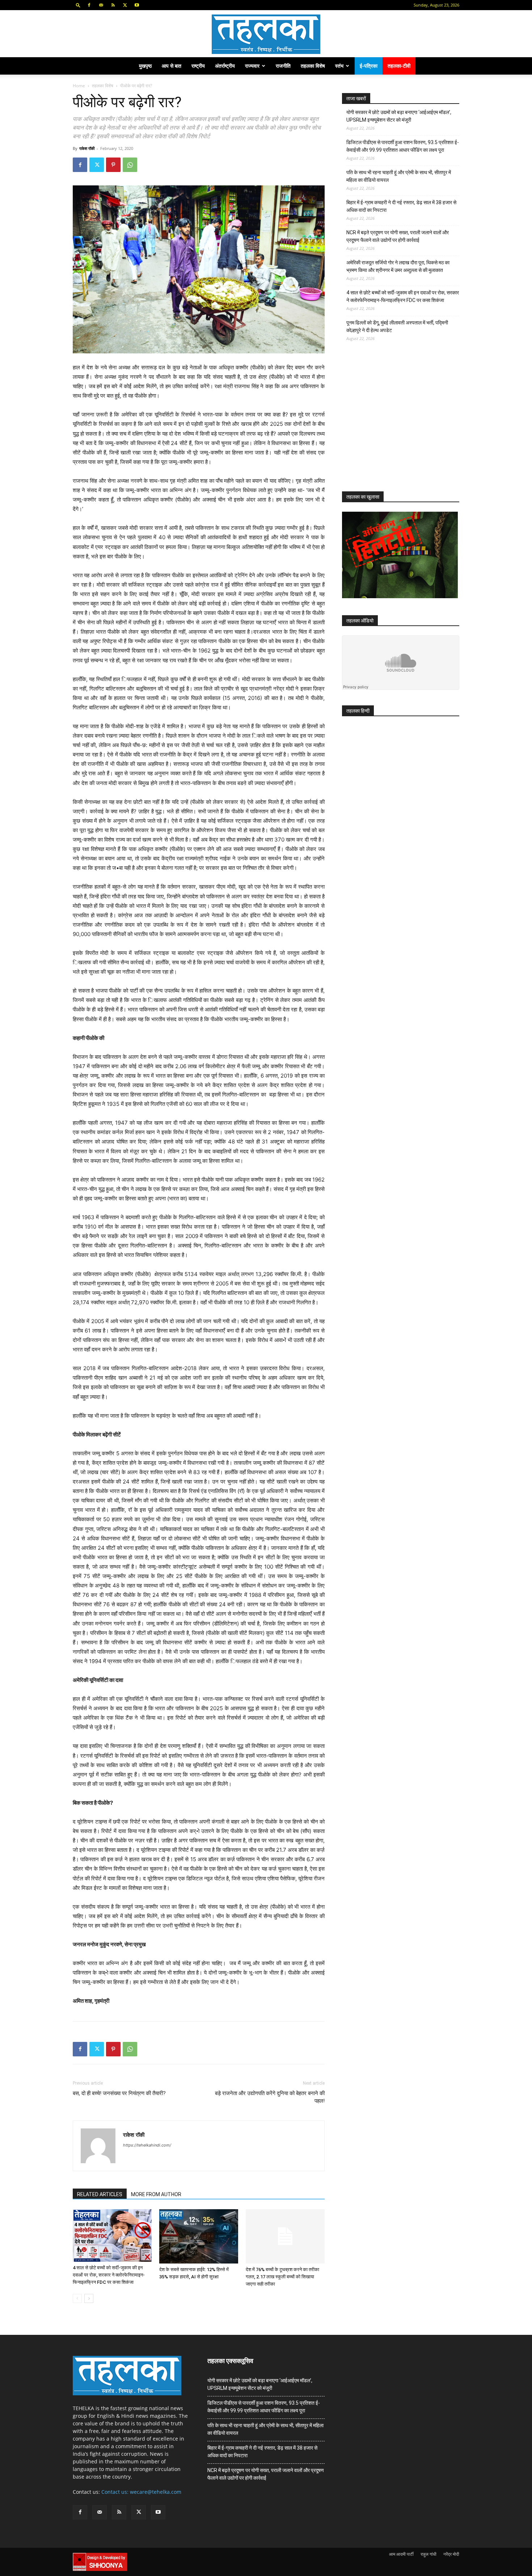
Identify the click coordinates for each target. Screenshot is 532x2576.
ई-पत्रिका (369, 66)
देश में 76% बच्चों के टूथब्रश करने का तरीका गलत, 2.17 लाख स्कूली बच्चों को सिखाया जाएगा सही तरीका (282, 2277)
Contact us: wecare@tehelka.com (141, 2492)
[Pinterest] (113, 165)
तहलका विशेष (313, 66)
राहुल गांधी (428, 2554)
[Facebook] (89, 5)
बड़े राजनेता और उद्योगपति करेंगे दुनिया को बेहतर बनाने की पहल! (270, 2097)
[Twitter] (125, 5)
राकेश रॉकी (87, 148)
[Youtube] (137, 5)
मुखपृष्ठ (145, 66)
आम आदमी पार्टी (401, 2554)
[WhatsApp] (130, 165)
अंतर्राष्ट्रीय (225, 66)
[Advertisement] (396, 423)
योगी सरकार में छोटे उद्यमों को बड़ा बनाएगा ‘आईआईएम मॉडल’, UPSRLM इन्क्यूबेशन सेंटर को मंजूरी (399, 116)
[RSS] (113, 5)
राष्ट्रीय (198, 66)
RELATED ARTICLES (100, 2194)
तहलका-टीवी (399, 66)
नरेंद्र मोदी (451, 2554)
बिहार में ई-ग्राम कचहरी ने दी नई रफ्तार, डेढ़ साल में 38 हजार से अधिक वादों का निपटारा (401, 206)
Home (79, 86)
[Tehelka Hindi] (266, 34)
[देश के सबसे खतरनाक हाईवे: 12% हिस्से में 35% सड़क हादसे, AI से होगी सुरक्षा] (199, 2236)
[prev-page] (77, 2298)
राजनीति (283, 66)
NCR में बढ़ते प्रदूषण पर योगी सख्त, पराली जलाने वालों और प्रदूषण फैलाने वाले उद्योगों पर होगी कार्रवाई (398, 236)
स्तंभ (339, 66)
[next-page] (89, 2298)
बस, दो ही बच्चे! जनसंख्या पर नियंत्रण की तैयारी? (119, 2093)
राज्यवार (252, 66)
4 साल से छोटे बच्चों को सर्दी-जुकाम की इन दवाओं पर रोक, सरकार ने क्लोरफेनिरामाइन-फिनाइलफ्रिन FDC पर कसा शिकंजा (109, 2275)
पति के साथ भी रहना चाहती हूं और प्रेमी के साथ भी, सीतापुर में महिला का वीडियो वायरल (399, 176)
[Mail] (101, 5)
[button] (78, 5)
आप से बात (172, 66)
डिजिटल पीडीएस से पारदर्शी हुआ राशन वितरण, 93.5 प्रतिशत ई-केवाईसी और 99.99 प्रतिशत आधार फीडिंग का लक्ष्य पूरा (403, 146)
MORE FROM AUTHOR (156, 2194)
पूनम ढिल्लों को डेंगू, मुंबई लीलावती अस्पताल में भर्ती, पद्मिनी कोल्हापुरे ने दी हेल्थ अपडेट (397, 326)
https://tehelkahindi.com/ (147, 2145)
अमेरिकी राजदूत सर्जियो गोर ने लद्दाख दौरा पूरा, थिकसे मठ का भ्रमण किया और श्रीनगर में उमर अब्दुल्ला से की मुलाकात (398, 266)
